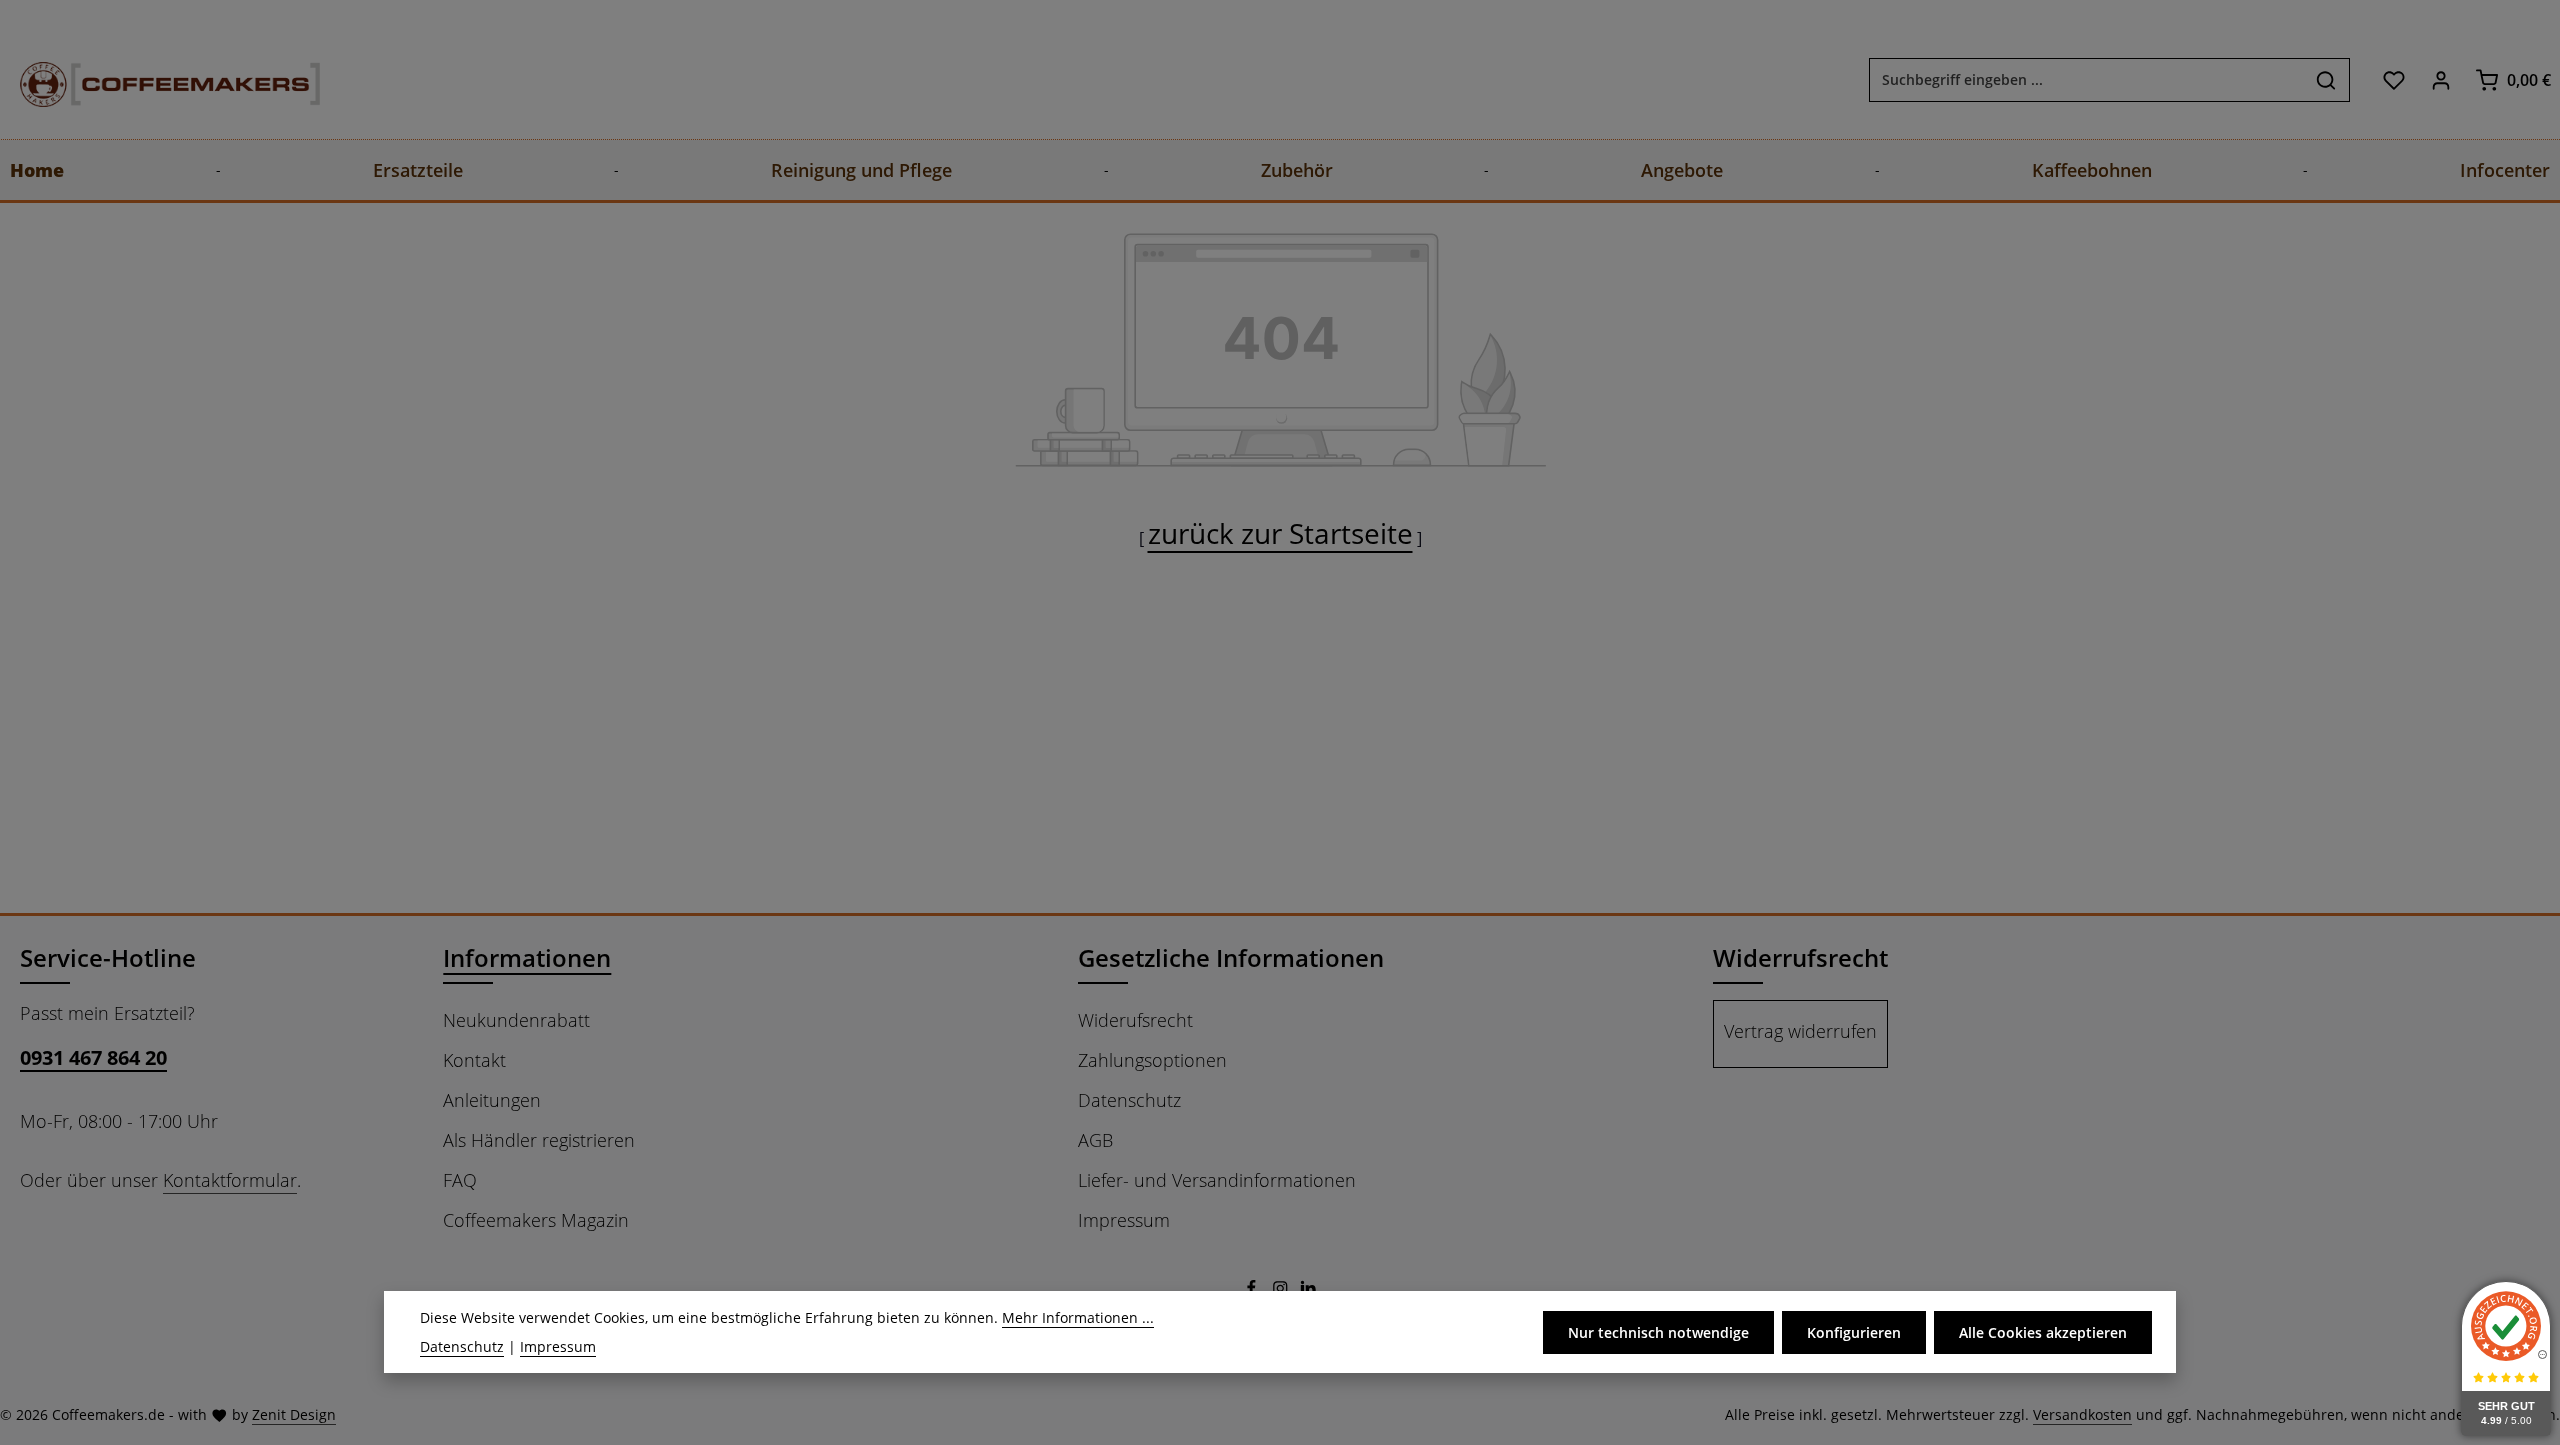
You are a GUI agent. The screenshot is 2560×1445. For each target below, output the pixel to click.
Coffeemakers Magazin (536, 1220)
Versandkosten (2082, 1414)
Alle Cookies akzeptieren (2043, 1331)
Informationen (527, 957)
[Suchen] (2326, 80)
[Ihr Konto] (2440, 79)
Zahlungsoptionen (1152, 1060)
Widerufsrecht (1135, 1020)
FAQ (460, 1180)
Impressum (1124, 1220)
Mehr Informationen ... (1078, 1317)
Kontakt (474, 1060)
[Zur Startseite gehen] (150, 79)
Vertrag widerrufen (1800, 1031)
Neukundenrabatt (516, 1020)
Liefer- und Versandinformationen (1217, 1180)
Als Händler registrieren (539, 1140)
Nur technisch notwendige (1658, 1331)
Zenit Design (294, 1414)
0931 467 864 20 (93, 1057)
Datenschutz (1129, 1100)
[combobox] (2086, 80)
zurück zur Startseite (1280, 533)
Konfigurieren (1854, 1331)
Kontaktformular (230, 1180)
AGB (1095, 1140)
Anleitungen (492, 1100)
